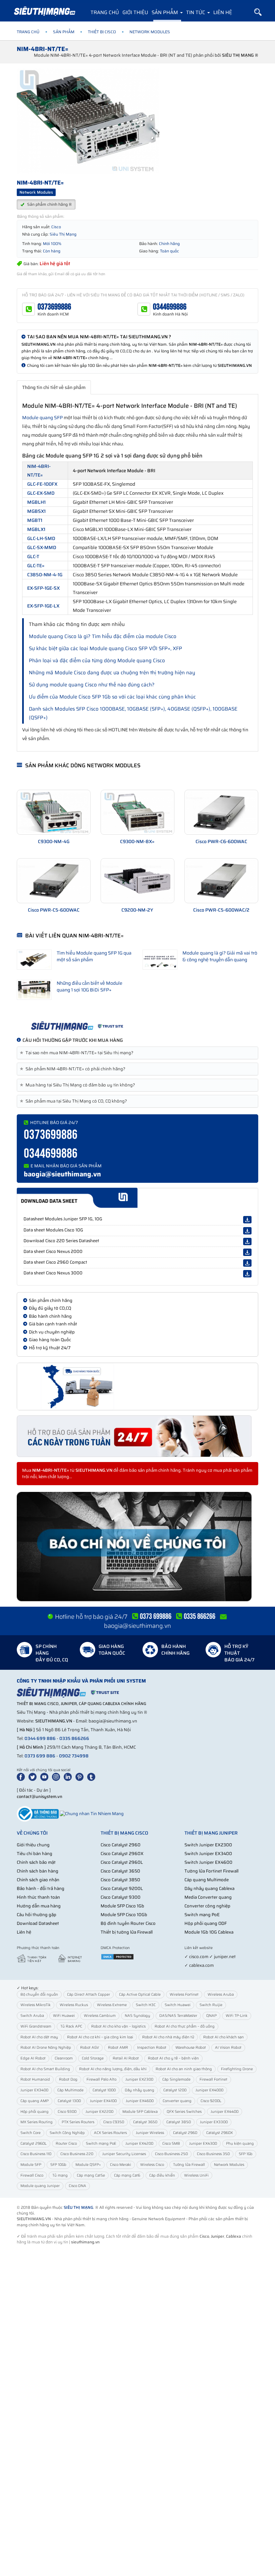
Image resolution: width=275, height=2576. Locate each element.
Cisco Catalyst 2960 (121, 1845)
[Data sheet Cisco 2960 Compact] (247, 1263)
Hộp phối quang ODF (206, 1923)
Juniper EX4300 (203, 2144)
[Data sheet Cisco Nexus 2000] (247, 1252)
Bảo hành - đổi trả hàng (41, 1888)
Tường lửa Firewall (189, 2165)
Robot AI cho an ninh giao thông (184, 2069)
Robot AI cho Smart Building (45, 2069)
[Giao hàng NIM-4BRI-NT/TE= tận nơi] (137, 1387)
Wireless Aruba (221, 1995)
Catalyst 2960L (34, 2144)
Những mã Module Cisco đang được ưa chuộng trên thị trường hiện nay (112, 673)
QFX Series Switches (184, 2112)
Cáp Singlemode (176, 2079)
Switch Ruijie (211, 2005)
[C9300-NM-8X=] (137, 812)
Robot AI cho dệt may (39, 2037)
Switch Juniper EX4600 (208, 1862)
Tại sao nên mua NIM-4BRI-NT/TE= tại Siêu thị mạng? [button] (78, 1053)
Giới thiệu (135, 12)
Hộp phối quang (35, 2112)
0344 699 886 (40, 1738)
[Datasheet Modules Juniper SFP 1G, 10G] (247, 1220)
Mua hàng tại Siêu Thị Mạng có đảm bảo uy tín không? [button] (79, 1085)
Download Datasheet (38, 1923)
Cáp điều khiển (162, 2175)
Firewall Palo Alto (101, 2079)
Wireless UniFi (196, 2175)
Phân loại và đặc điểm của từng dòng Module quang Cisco (97, 661)
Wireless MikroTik (36, 2005)
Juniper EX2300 (139, 2079)
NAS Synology (137, 2016)
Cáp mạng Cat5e (91, 2175)
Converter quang (177, 2101)
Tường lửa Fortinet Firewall (211, 1871)
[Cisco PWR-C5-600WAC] (54, 881)
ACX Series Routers (110, 2133)
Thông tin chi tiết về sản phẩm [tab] (54, 387)
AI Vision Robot (228, 2048)
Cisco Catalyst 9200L (122, 1888)
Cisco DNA (77, 2186)
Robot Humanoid (35, 2079)
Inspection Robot (152, 2048)
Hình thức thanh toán (38, 1897)
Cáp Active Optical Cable (140, 1995)
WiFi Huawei (64, 2016)
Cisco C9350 (114, 2122)
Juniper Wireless (150, 2133)
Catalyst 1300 (69, 2101)
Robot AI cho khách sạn (224, 2037)
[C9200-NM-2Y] (137, 881)
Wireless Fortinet (184, 1995)
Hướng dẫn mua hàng (39, 1906)
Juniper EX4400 (225, 2112)
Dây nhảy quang (140, 2090)
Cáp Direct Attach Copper (89, 1995)
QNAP (211, 2016)
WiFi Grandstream (36, 2026)
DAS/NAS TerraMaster (178, 2016)
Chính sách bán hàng (38, 1871)
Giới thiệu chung (33, 1845)
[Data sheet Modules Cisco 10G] (247, 1231)
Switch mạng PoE (202, 1915)
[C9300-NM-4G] (54, 812)
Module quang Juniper (40, 2186)
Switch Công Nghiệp (67, 2133)
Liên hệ (223, 12)
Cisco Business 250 (171, 2154)
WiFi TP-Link (237, 2016)
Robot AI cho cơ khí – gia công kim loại (100, 2037)
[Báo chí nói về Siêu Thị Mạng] (137, 1547)
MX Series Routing (37, 2122)
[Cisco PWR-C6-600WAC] (221, 812)
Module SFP (31, 2165)
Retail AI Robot (126, 2058)
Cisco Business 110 (36, 2154)
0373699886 (54, 307)
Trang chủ (105, 12)
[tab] (137, 1053)
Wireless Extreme (112, 2005)
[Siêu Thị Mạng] (44, 12)
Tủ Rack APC (71, 2026)
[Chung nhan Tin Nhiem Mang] (92, 1813)
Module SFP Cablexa (140, 2112)
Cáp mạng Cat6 (127, 2175)
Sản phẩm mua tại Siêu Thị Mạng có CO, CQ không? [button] (75, 1101)
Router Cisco (66, 2144)
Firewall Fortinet (213, 2079)
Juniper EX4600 (140, 2101)
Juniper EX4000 (209, 2090)
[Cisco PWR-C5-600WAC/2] (221, 881)
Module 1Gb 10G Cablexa (209, 1932)
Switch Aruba (32, 2016)
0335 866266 (74, 1738)
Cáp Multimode (70, 2090)
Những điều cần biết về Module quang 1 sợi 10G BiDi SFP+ (90, 986)
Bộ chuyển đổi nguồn (39, 1995)
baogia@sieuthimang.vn (62, 1174)
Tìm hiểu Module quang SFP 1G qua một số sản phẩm (94, 956)
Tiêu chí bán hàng (35, 1854)
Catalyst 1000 (104, 2090)
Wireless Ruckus (74, 2005)
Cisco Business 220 (77, 2154)
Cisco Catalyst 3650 (120, 1871)
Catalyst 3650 (145, 2122)
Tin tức (196, 12)
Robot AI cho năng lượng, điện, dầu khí (113, 2069)
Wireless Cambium (100, 2016)
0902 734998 (74, 1756)
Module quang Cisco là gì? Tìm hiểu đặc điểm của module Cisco (103, 636)
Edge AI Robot (33, 2058)
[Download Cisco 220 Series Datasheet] (247, 1242)
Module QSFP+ (88, 2165)
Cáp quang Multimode (207, 1880)
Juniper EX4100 (103, 2101)
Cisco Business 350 (213, 2154)
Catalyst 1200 (175, 2090)
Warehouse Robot (191, 2048)
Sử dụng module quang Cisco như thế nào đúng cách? (92, 685)
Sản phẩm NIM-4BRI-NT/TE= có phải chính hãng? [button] (74, 1069)
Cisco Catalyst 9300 (121, 1897)
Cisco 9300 (67, 2112)
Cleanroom (64, 2058)
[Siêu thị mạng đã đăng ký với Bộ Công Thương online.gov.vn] (38, 1813)
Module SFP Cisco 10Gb (124, 1915)
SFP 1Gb (246, 2154)
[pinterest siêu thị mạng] (81, 1777)
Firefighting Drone (237, 2069)
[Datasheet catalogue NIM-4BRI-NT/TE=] (137, 1198)
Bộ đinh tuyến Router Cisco (128, 1923)
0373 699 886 (40, 1756)
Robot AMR (118, 2048)
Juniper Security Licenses (124, 2154)
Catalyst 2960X (219, 2133)
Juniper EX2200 (99, 2112)
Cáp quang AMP (35, 2101)
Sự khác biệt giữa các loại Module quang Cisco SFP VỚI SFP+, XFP (105, 648)
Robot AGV (90, 2048)
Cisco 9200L (211, 2101)
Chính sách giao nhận (38, 1880)
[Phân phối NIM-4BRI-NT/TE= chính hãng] (137, 1026)
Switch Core (31, 2133)
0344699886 (170, 307)
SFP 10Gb (58, 2165)
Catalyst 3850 (179, 2122)
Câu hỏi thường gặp (37, 1915)
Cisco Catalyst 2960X (122, 1854)
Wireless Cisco (152, 2165)
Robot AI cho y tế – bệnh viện (173, 2058)
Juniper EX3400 (34, 2090)
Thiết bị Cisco (102, 32)
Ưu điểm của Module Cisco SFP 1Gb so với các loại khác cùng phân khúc (112, 697)
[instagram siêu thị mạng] (57, 1777)
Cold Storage (93, 2058)
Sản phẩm (166, 12)
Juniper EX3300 (214, 2122)
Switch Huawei (178, 2005)
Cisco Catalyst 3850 (120, 1880)
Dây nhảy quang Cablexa (209, 1888)
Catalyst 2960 (185, 2133)
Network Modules (229, 2165)
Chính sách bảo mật (36, 1862)
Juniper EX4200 (139, 2144)
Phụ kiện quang (240, 2144)
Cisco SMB (171, 2144)
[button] (258, 12)
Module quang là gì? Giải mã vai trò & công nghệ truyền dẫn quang (220, 956)
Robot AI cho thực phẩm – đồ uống (185, 2026)
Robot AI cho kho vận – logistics (118, 2026)
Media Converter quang (208, 1897)
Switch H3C (146, 2005)
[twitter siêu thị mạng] (34, 1777)
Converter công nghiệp (207, 1906)
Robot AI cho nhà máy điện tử (168, 2037)
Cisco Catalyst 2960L (122, 1862)
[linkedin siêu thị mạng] (69, 1777)
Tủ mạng (60, 2175)
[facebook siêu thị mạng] (22, 1777)
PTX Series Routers (78, 2122)
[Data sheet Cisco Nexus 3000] (247, 1274)
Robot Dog (68, 2079)
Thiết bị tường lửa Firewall (127, 1932)
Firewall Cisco (32, 2175)
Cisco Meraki (121, 2165)
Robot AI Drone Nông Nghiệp (46, 2048)
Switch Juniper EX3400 (208, 1854)
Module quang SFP (42, 418)
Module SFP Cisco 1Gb (122, 1906)
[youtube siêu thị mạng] (46, 1777)
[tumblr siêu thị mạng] (93, 1777)
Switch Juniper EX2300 (208, 1845)
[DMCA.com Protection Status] (117, 1957)
